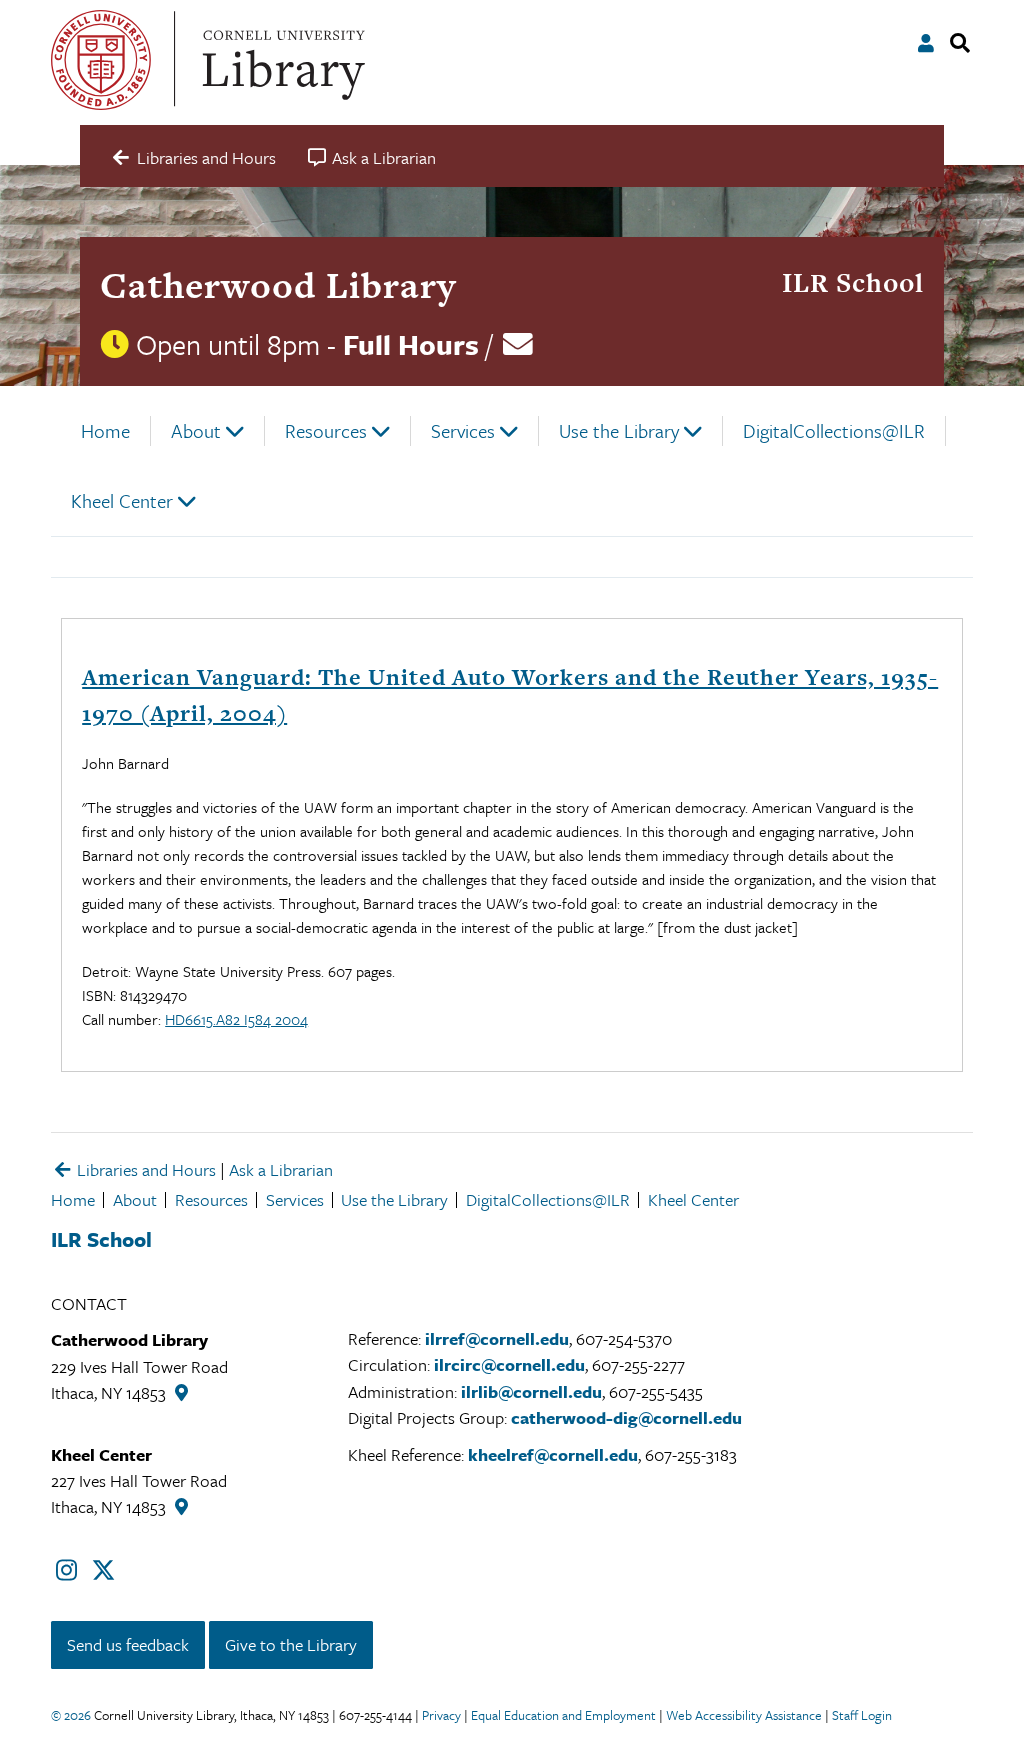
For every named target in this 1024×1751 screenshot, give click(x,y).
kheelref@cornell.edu (553, 1454)
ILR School (853, 282)
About (196, 430)
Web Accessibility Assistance (744, 1715)
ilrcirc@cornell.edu (509, 1364)
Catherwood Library (278, 285)
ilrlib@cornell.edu (531, 1391)
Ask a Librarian (281, 1169)
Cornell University (101, 60)
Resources (326, 430)
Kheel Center (122, 500)
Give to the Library (291, 1644)
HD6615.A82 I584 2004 (236, 1019)
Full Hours (411, 344)
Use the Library (619, 430)
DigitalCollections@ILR (834, 430)
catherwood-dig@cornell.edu (626, 1417)
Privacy (441, 1715)
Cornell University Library (281, 60)
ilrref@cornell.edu (497, 1338)
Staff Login (862, 1715)
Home (105, 430)
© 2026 (71, 1715)
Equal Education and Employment (563, 1715)
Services (463, 430)
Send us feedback (128, 1644)
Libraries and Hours (144, 1169)
